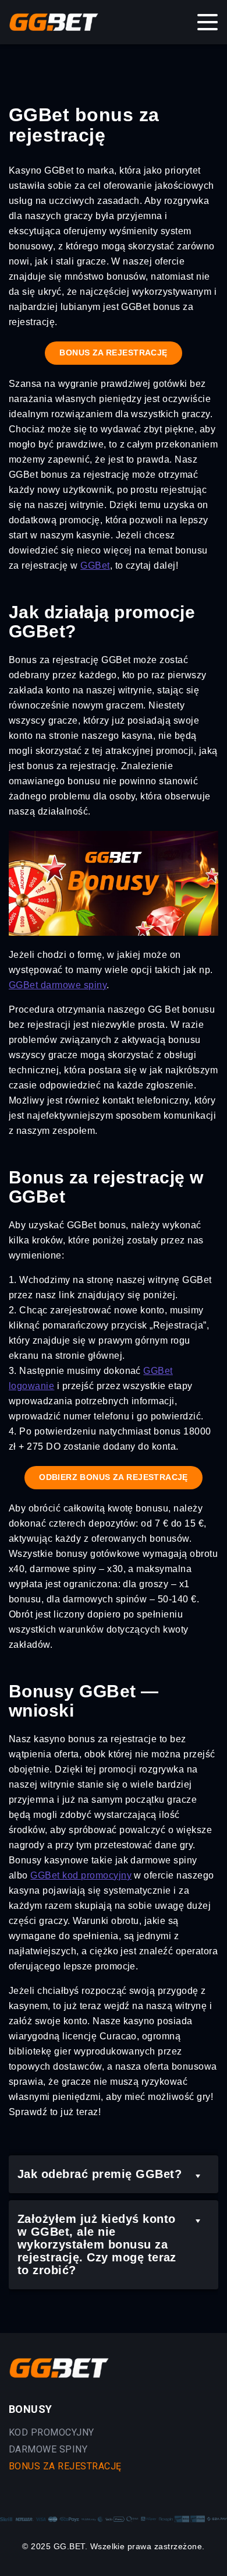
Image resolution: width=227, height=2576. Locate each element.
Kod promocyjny (52, 2432)
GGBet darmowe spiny (58, 985)
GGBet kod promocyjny (81, 1875)
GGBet (95, 565)
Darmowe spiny (48, 2449)
